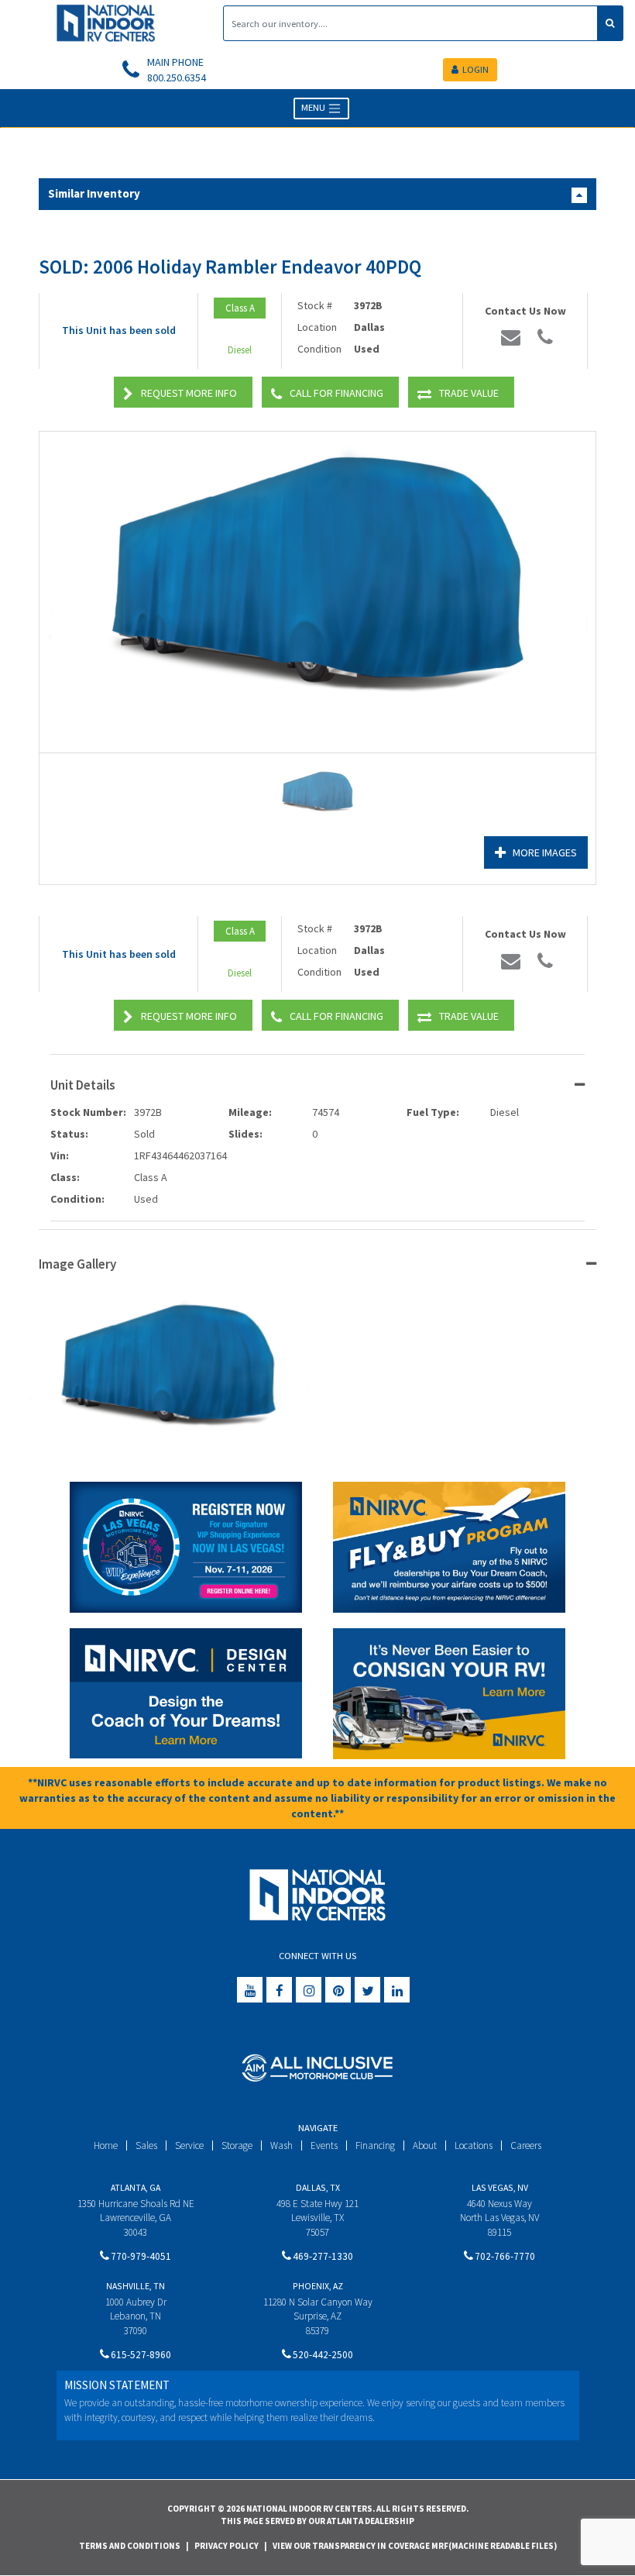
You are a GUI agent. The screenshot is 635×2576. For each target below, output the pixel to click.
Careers (526, 2146)
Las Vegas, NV (500, 2187)
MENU (314, 107)
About (425, 2146)
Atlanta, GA (136, 2187)
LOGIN (475, 69)
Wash (281, 2146)
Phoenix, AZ (318, 2286)
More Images (545, 852)
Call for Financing (336, 393)
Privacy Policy (227, 2546)
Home (106, 2146)
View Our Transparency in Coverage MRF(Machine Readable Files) (415, 2546)
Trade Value (469, 393)
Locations (474, 2146)
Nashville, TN (136, 2286)
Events (324, 2146)
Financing (375, 2146)
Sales (146, 2146)
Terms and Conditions (130, 2546)
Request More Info (189, 393)
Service (189, 2146)
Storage (237, 2146)
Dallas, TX (318, 2187)
